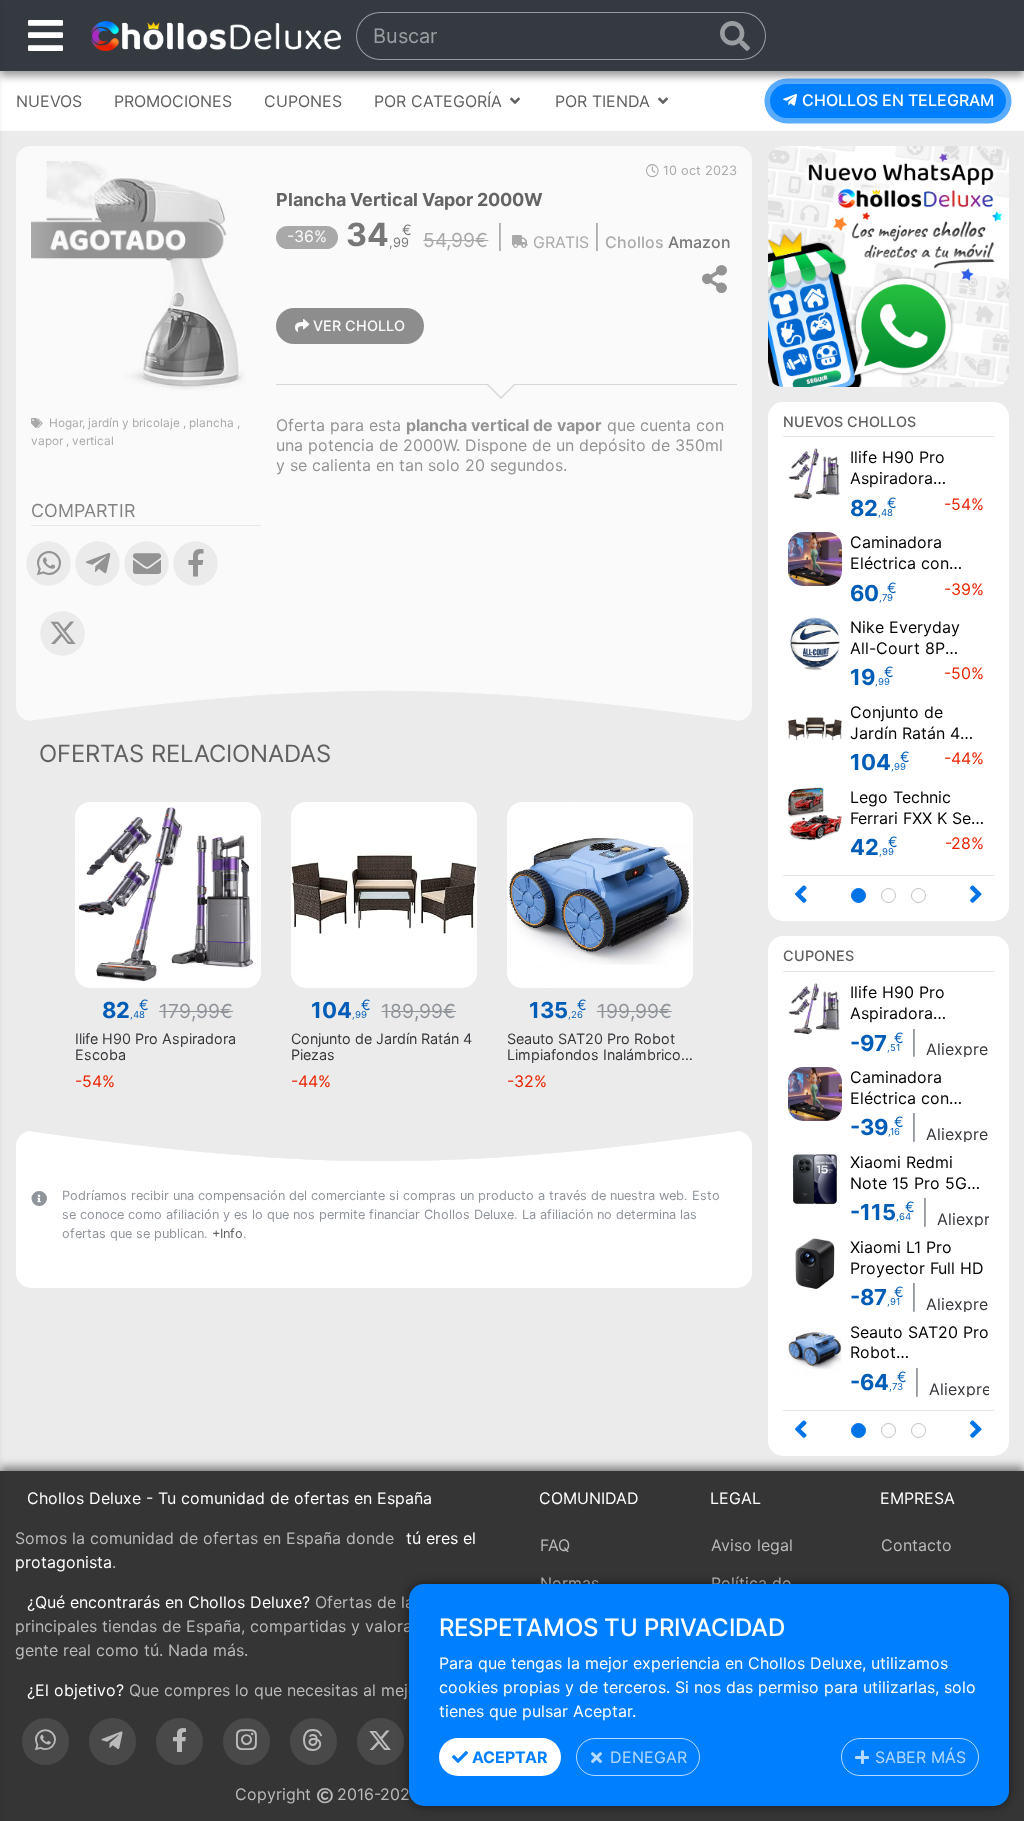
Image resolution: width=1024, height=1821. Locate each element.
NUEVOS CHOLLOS (849, 421)
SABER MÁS (918, 1757)
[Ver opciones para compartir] (716, 279)
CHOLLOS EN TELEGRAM (896, 100)
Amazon (699, 242)
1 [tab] (864, 897)
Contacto (916, 1545)
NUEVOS (49, 101)
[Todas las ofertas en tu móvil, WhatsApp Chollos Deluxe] (888, 264)
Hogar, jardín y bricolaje (114, 423)
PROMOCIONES (173, 101)
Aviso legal (752, 1545)
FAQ (555, 1545)
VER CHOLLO (357, 325)
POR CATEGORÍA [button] (440, 101)
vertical (93, 441)
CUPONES (303, 101)
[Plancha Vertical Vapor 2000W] (146, 274)
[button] (48, 578)
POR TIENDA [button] (605, 101)
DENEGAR (646, 1757)
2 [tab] (894, 897)
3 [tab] (924, 897)
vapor (47, 441)
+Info (227, 1233)
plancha (211, 423)
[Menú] (45, 35)
